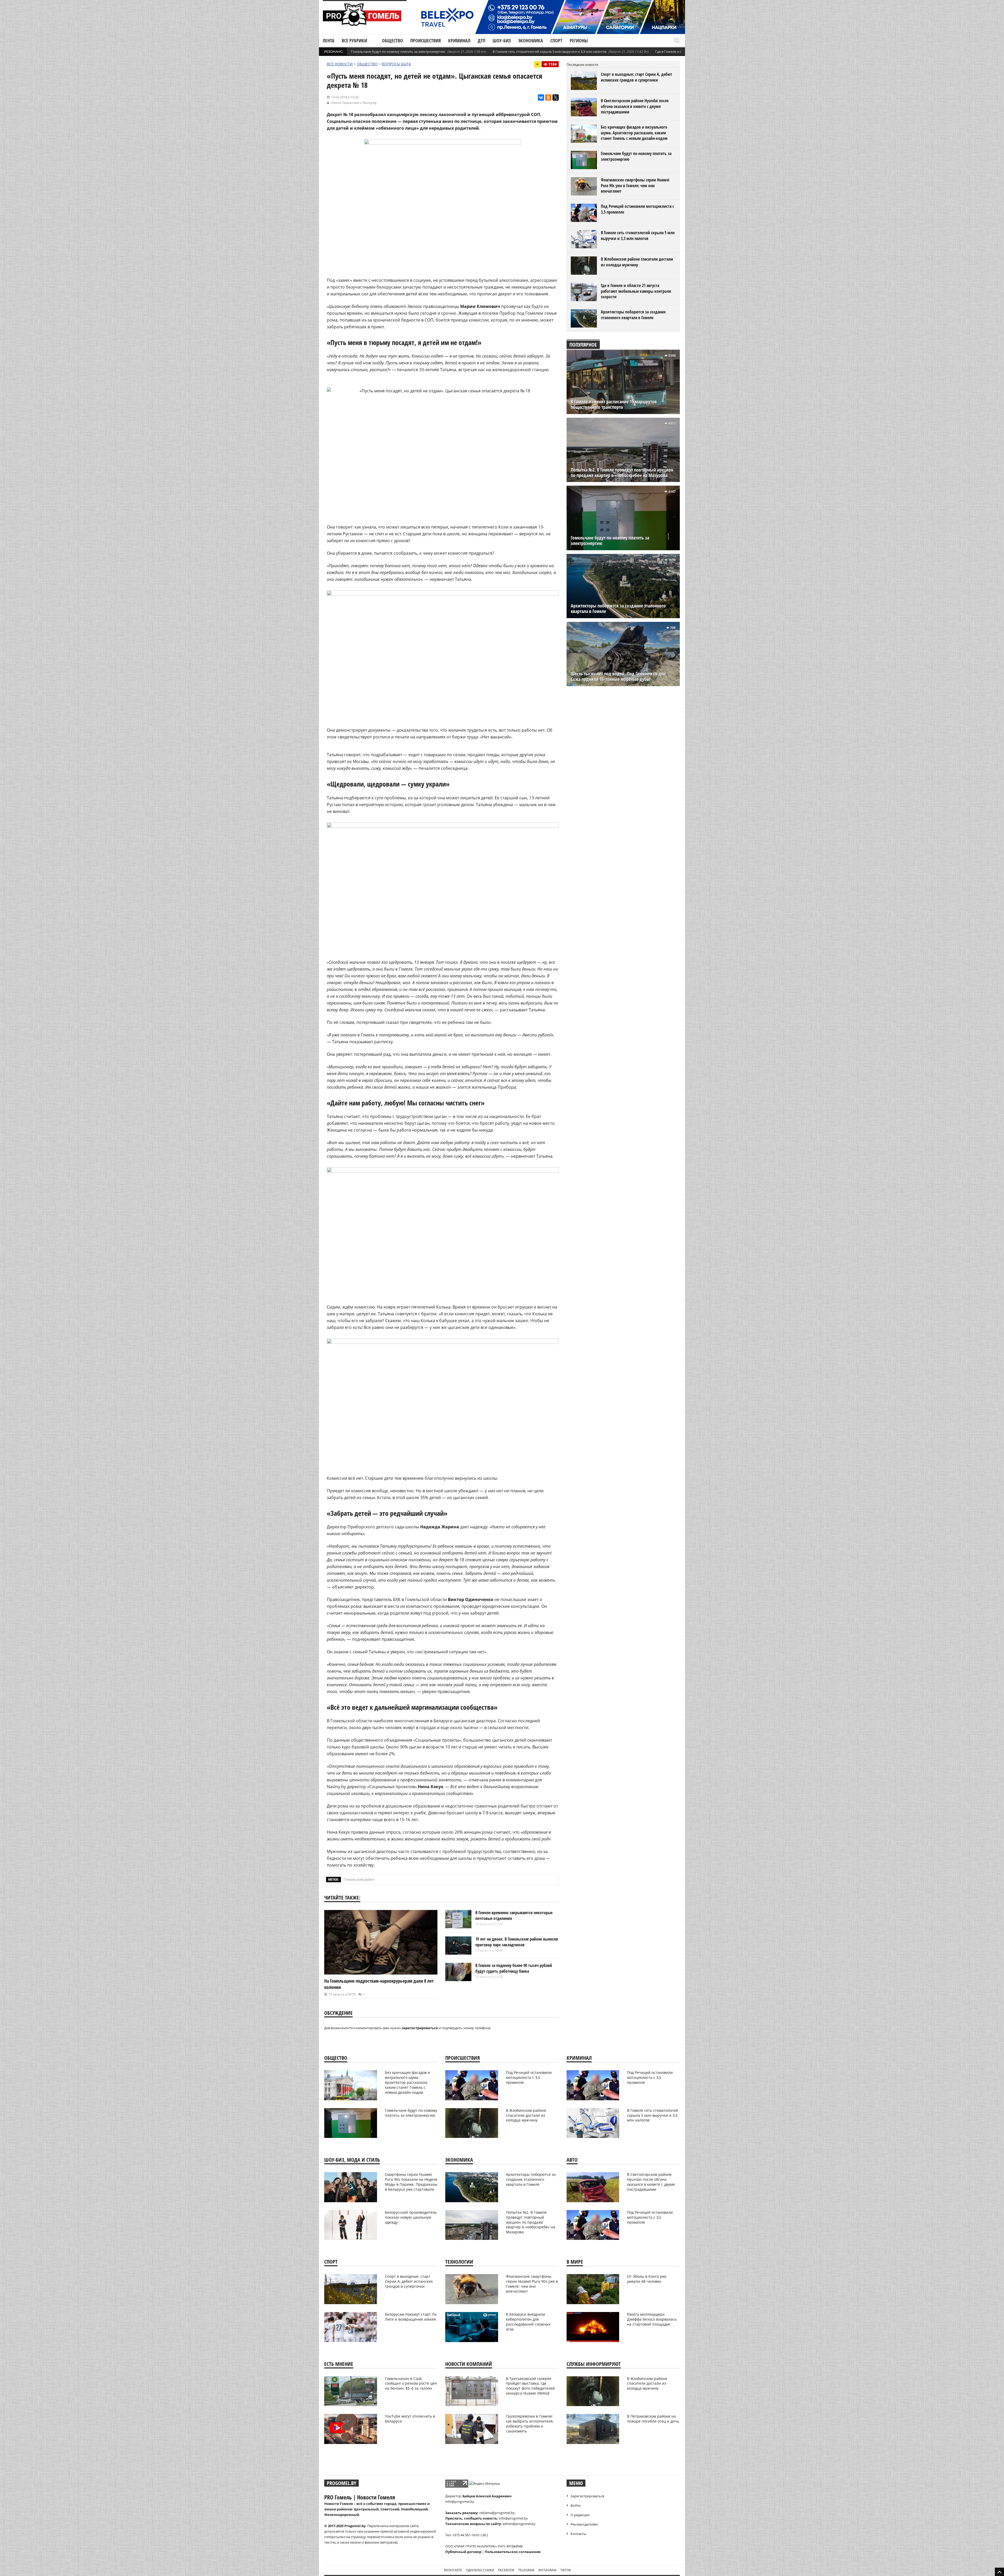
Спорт (556, 41)
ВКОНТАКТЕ (453, 2570)
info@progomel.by (460, 2502)
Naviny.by (369, 103)
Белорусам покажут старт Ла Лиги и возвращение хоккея (411, 2317)
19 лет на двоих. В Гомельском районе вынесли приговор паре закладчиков (517, 1942)
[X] (556, 97)
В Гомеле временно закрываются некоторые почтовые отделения (514, 1915)
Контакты (578, 2534)
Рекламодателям (584, 2524)
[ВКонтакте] (541, 97)
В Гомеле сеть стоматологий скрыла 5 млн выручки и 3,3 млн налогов (549, 51)
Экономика (531, 41)
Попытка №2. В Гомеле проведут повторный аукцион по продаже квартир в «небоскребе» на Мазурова (622, 473)
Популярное (583, 345)
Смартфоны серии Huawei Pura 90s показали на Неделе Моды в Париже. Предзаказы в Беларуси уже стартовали (411, 2182)
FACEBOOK (506, 2570)
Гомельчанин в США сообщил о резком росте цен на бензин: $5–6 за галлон (411, 2383)
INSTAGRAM (547, 2570)
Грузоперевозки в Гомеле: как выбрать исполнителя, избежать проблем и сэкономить (530, 2424)
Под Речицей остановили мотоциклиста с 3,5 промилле (637, 209)
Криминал (459, 41)
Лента (329, 41)
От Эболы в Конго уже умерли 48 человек (647, 2279)
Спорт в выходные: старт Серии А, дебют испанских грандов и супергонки (637, 77)
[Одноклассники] (548, 97)
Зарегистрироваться (587, 2496)
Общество (392, 41)
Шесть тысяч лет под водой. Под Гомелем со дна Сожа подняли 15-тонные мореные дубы (618, 676)
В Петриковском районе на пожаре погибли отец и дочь (653, 2419)
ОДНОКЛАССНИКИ (480, 2570)
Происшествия (426, 41)
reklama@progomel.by (497, 2513)
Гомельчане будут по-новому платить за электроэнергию (398, 51)
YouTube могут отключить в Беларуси (410, 2419)
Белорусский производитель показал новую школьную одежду (411, 2217)
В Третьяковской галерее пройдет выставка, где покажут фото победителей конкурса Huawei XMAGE (530, 2386)
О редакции (580, 2515)
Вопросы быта (396, 64)
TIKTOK (566, 2570)
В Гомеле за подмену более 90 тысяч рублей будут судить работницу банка (514, 1968)
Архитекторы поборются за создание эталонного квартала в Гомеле (633, 315)
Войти (575, 2505)
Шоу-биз (502, 41)
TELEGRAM (526, 2570)
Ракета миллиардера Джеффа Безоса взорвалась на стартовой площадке (652, 2319)
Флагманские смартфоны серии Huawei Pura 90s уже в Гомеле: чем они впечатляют (635, 185)
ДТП (481, 41)
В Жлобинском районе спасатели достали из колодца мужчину (637, 262)
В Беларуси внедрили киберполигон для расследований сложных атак (528, 2322)
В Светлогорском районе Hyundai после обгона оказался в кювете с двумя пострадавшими (635, 106)
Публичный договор (463, 2552)
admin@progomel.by (519, 2524)
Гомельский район (359, 1879)
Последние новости (582, 65)
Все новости (340, 64)
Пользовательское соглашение (513, 2552)
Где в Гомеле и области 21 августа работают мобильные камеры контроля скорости (636, 291)
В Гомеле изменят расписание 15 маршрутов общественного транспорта (614, 404)
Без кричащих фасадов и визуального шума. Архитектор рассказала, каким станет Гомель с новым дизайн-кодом (634, 133)
